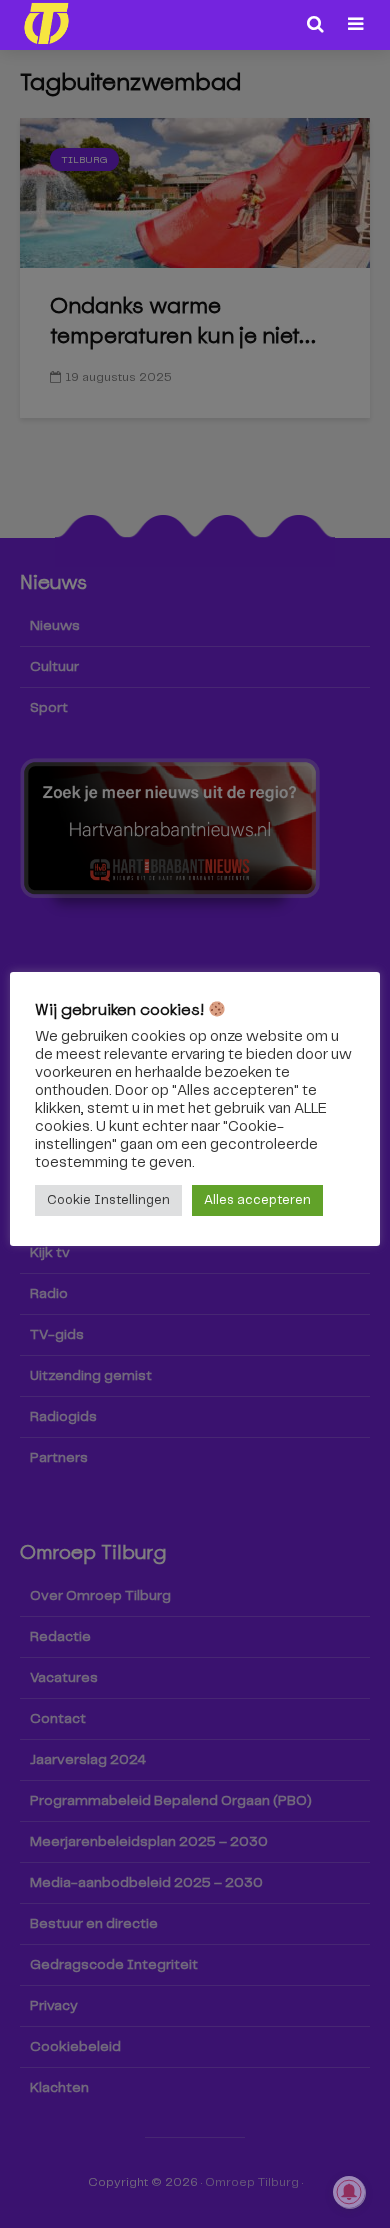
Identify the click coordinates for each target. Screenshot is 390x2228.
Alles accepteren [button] (257, 1200)
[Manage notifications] (349, 2192)
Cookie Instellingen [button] (108, 1200)
